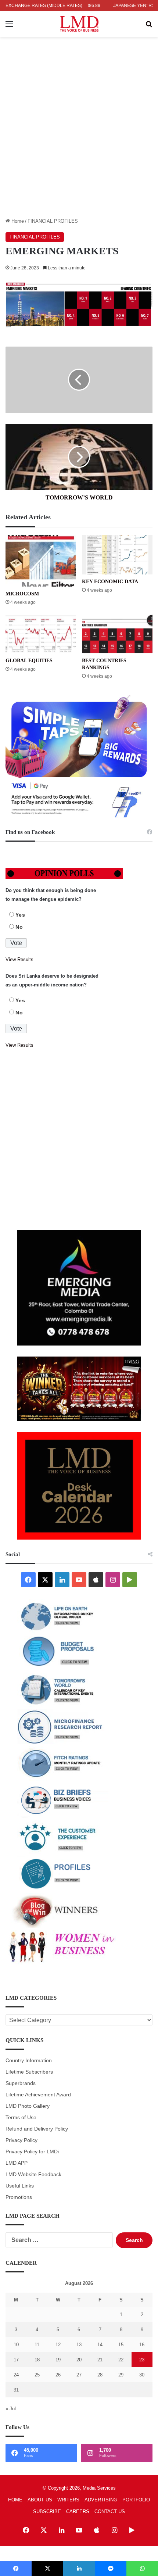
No (19, 927)
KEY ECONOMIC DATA (110, 582)
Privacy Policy (21, 2140)
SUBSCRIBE (47, 2511)
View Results (19, 959)
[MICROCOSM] (41, 561)
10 (16, 2345)
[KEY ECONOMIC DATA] (117, 555)
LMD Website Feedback (33, 2174)
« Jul (11, 2409)
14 (100, 2345)
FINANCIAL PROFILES (53, 221)
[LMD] (79, 24)
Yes (20, 915)
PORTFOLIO (136, 2500)
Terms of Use (21, 2118)
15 (121, 2345)
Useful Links (20, 2186)
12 (58, 2345)
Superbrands (21, 2083)
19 (58, 2360)
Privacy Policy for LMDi (32, 2152)
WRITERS (68, 2500)
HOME (15, 2500)
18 (37, 2360)
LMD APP (17, 2163)
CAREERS (78, 2511)
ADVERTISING (101, 2500)
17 (16, 2360)
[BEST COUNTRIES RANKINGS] (117, 634)
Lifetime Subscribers (29, 2072)
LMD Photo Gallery (28, 2106)
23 (142, 2360)
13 (79, 2345)
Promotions (19, 2197)
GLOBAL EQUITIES (29, 661)
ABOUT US (40, 2500)
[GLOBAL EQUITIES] (41, 634)
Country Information (29, 2061)
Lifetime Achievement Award (38, 2095)
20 (79, 2360)
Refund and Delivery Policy (37, 2129)
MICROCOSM (22, 594)
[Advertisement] (79, 135)
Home (17, 221)
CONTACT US (110, 2511)
